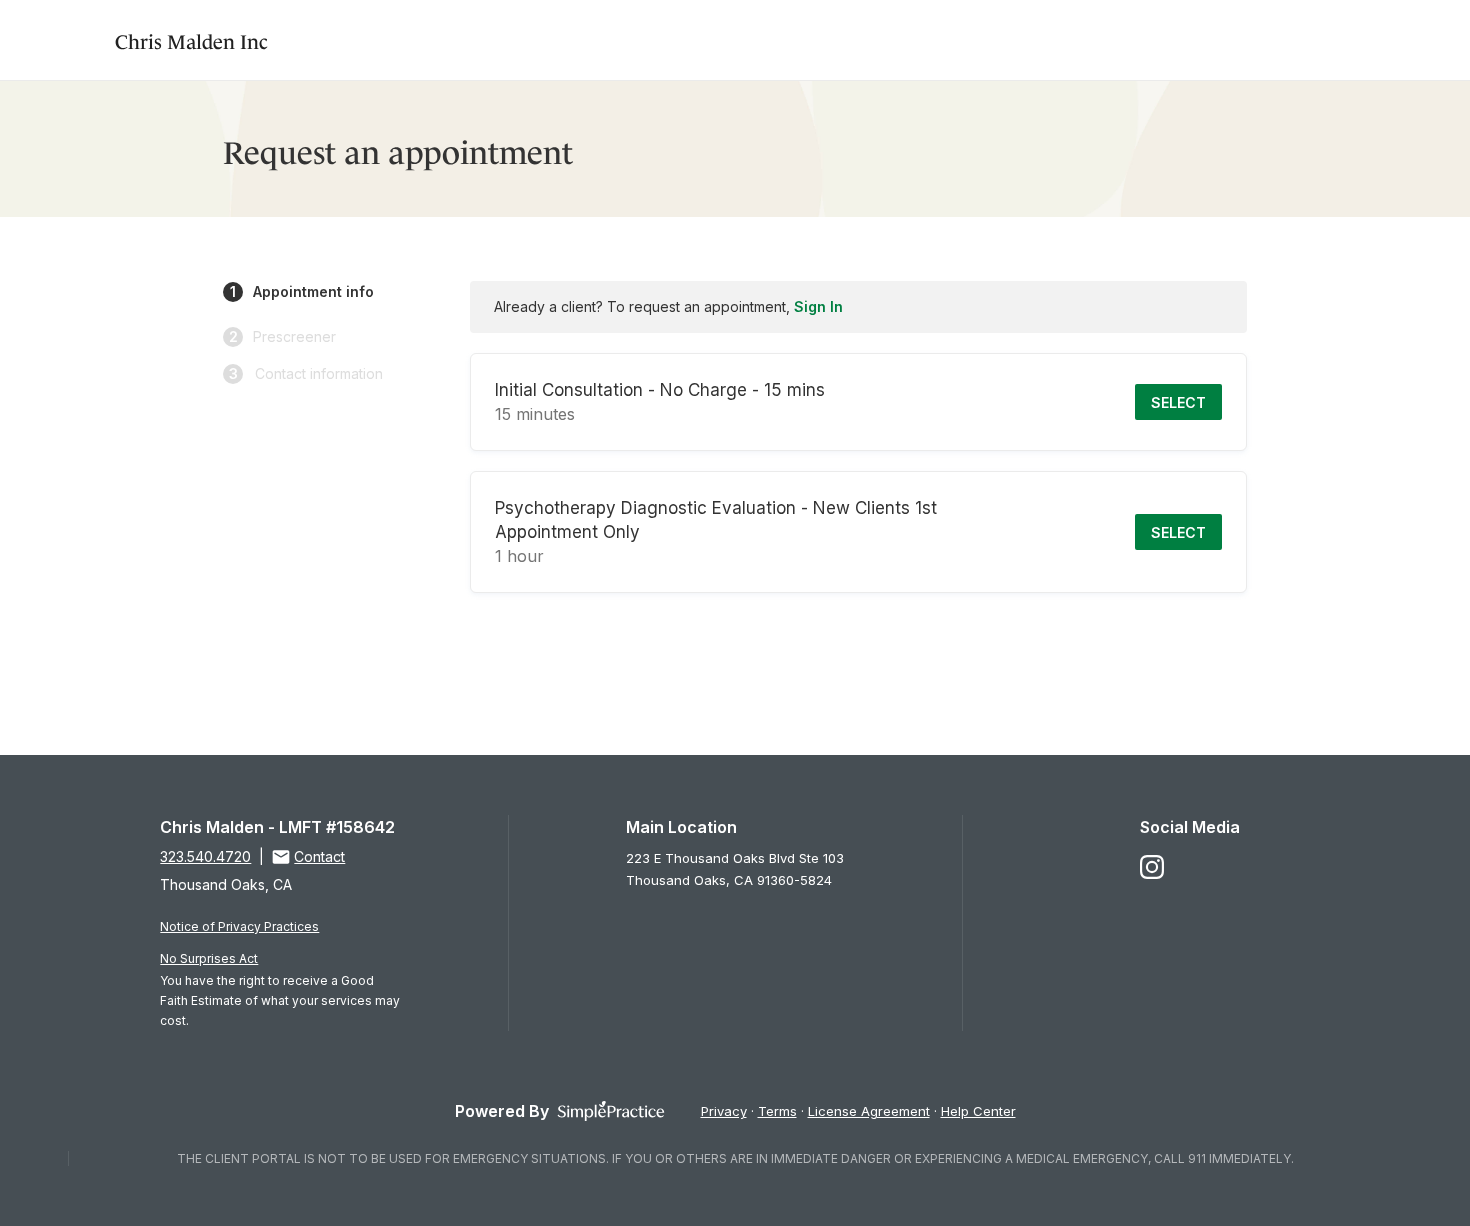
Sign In (818, 306)
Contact (319, 856)
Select (1178, 402)
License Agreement (869, 1111)
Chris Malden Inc (191, 39)
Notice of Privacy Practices (239, 926)
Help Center (978, 1111)
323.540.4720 (205, 856)
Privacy (724, 1111)
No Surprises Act (209, 958)
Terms (777, 1111)
